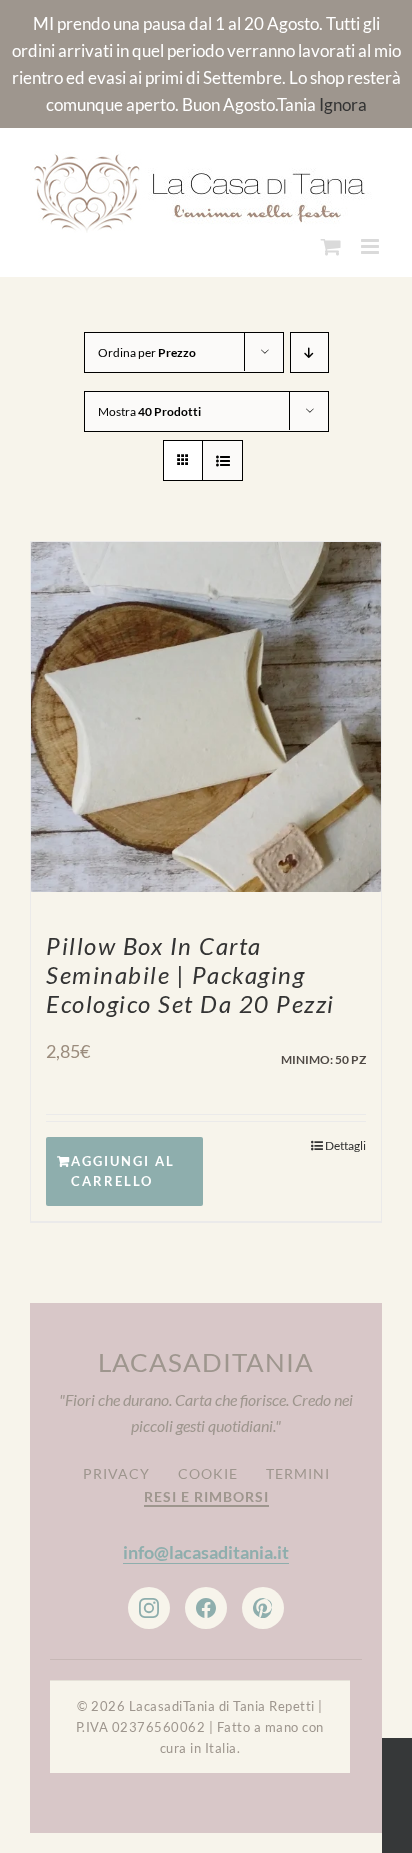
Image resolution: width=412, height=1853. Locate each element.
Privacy (116, 1470)
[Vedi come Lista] (222, 456)
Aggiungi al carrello (123, 1168)
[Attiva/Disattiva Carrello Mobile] (331, 242)
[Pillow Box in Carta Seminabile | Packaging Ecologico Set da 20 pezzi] (206, 713)
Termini (298, 1470)
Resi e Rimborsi (206, 1492)
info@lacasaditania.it (206, 1549)
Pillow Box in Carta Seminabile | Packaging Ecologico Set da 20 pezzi (190, 970)
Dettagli (345, 1142)
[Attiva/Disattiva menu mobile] (371, 242)
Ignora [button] (343, 104)
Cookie (208, 1470)
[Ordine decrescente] (309, 348)
